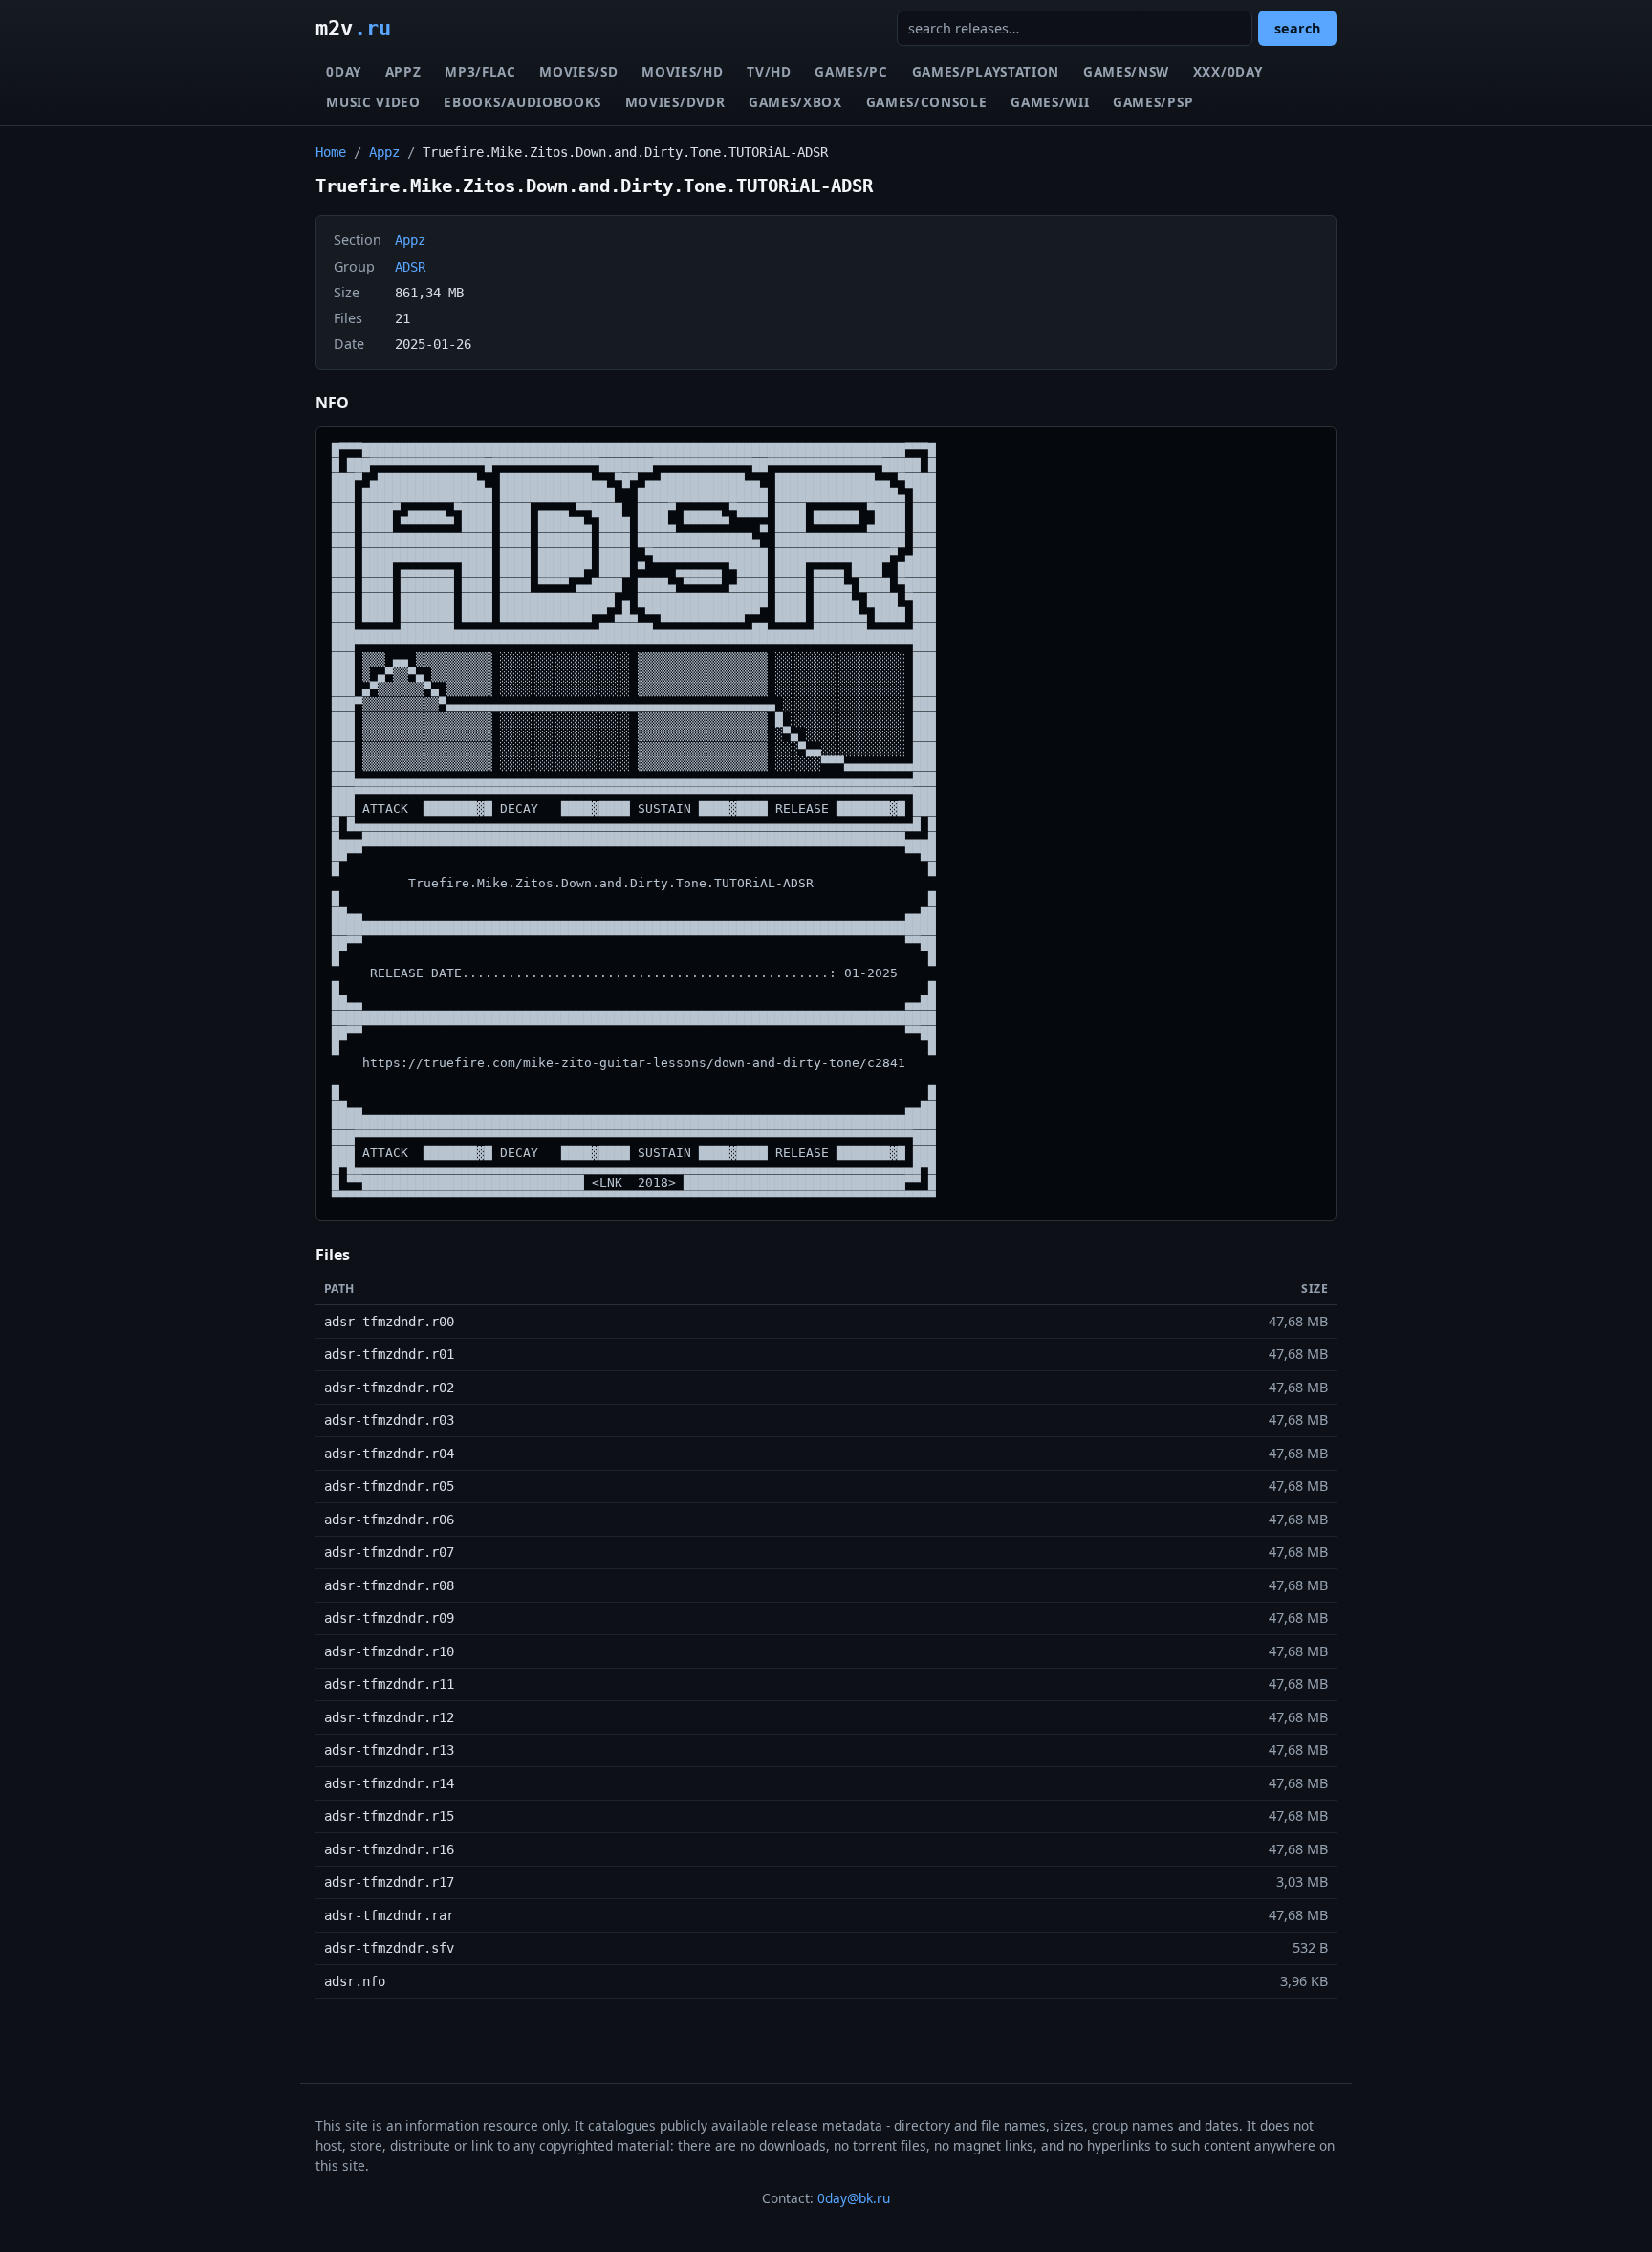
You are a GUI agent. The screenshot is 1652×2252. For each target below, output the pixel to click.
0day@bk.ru (854, 2198)
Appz (403, 71)
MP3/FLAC (480, 71)
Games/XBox (795, 102)
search (1297, 28)
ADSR (410, 267)
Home (331, 152)
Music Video (373, 102)
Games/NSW (1126, 71)
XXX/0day (1228, 71)
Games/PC (851, 71)
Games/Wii (1050, 102)
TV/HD (769, 71)
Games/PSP (1153, 102)
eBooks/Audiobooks (522, 102)
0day (344, 71)
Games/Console (927, 102)
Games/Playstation (986, 71)
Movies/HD (682, 71)
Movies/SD (578, 71)
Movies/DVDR (675, 102)
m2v (353, 28)
